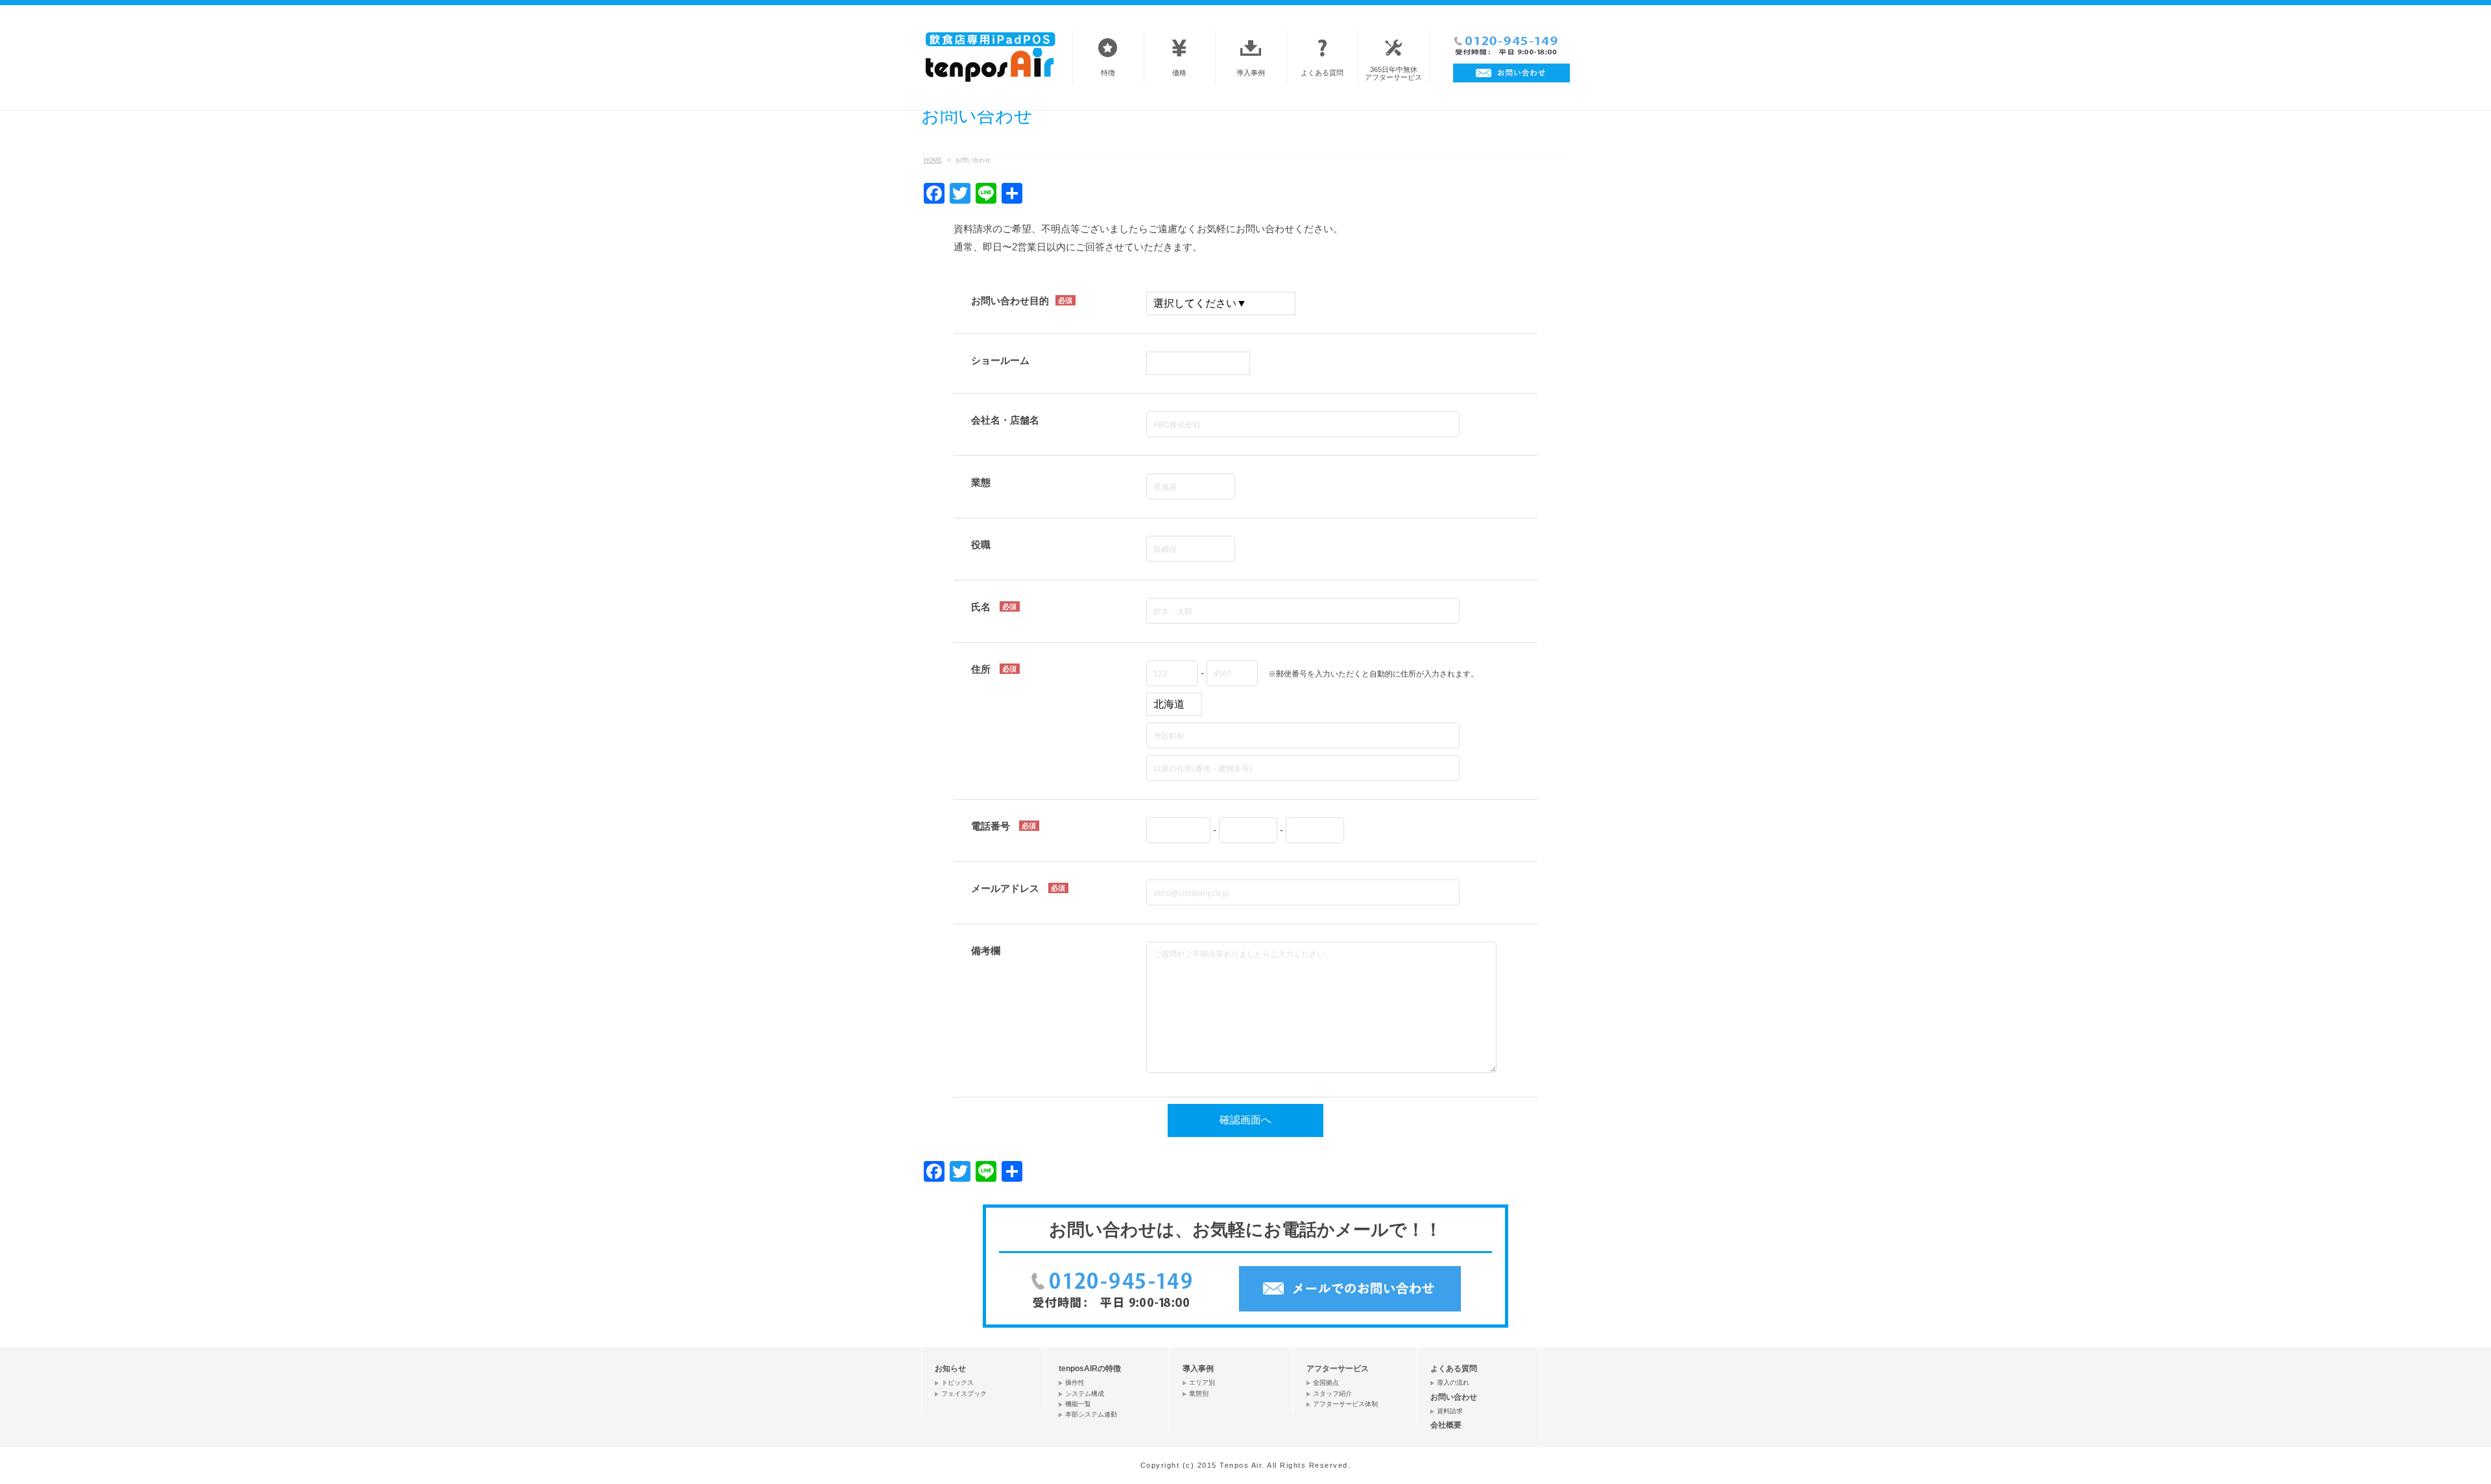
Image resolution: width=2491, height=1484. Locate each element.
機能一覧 (1078, 1404)
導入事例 (1251, 73)
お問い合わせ (1454, 1397)
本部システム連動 (1091, 1414)
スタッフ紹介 (1332, 1394)
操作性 (1075, 1382)
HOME (933, 160)
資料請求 (1450, 1411)
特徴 (1108, 73)
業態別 (1199, 1394)
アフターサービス (1338, 1369)
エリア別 (1202, 1382)
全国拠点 (1326, 1382)
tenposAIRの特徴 (1090, 1369)
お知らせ (950, 1369)
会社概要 (1446, 1425)
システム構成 (1085, 1394)
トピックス (957, 1382)
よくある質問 (1322, 73)
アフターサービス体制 (1345, 1404)
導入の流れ (1453, 1382)
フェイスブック (964, 1394)
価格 (1179, 73)
